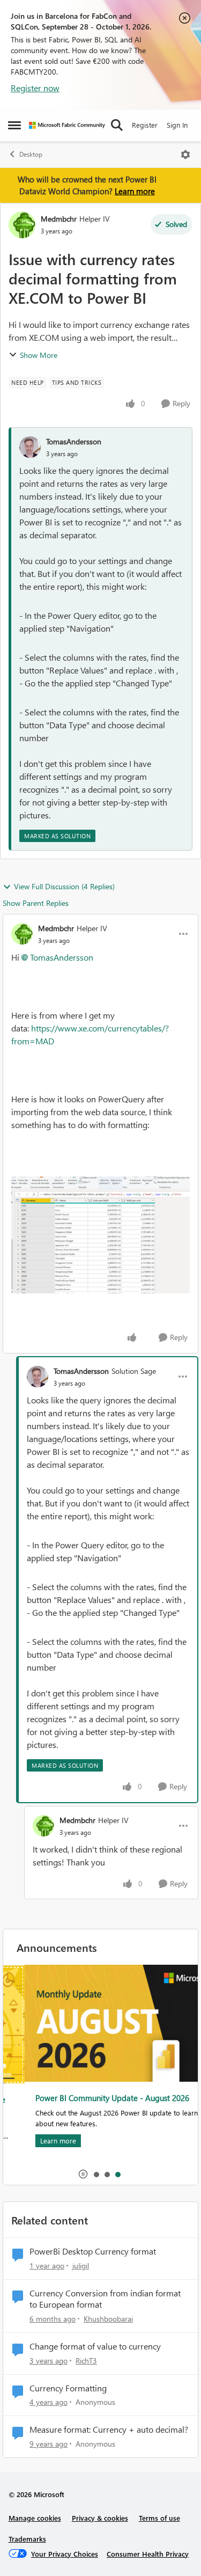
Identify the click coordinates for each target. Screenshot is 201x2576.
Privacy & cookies (100, 2518)
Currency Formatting (68, 2388)
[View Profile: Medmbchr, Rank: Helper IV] (22, 225)
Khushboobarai (108, 2319)
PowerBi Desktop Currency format (93, 2251)
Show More (39, 355)
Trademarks (27, 2539)
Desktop (31, 154)
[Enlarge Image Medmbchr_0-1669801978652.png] (100, 1235)
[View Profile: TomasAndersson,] (30, 447)
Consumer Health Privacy (148, 2554)
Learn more (135, 191)
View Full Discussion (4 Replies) (64, 886)
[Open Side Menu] (14, 125)
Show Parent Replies (36, 903)
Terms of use (159, 2518)
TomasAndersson (74, 441)
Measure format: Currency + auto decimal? (109, 2429)
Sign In (177, 125)
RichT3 (86, 2361)
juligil (81, 2266)
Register (145, 125)
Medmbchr (59, 219)
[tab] (96, 2174)
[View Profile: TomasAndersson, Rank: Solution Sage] (38, 1377)
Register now (35, 88)
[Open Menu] (185, 155)
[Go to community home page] (67, 125)
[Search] (117, 125)
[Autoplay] (83, 2174)
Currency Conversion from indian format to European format (105, 2299)
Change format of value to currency (95, 2346)
